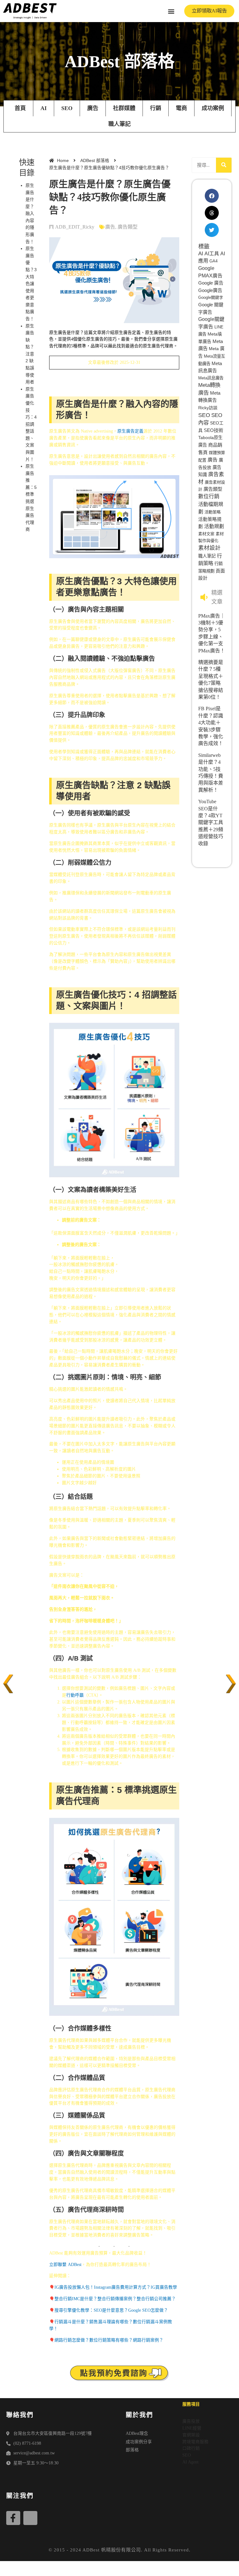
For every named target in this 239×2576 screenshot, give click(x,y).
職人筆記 (119, 124)
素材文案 (206, 534)
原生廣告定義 (130, 431)
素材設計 (209, 548)
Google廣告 (210, 290)
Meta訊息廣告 (211, 378)
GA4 (213, 261)
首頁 (20, 108)
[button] (171, 11)
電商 (181, 108)
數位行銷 (209, 496)
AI (44, 108)
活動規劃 (214, 526)
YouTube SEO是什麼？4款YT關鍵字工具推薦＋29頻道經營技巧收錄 (211, 822)
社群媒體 (124, 108)
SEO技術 (213, 430)
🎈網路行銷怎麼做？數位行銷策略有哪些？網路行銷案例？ (106, 2340)
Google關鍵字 (211, 297)
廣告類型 (128, 227)
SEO (67, 108)
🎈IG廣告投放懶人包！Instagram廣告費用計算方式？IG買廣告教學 (113, 2287)
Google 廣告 (211, 283)
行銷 (156, 108)
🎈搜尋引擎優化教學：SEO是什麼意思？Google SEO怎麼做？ (109, 2310)
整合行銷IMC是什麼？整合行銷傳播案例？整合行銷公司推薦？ (115, 2299)
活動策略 (213, 512)
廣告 (93, 108)
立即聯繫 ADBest (65, 2265)
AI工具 (212, 254)
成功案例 (213, 108)
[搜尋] (224, 165)
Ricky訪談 (208, 408)
